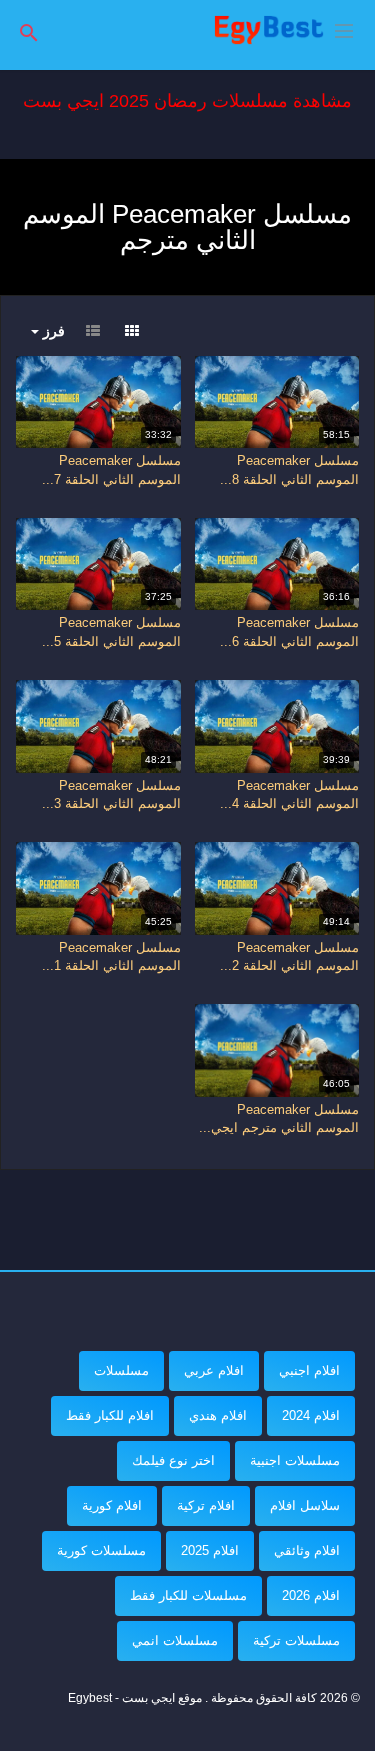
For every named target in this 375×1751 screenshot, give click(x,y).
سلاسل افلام (305, 1505)
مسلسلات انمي (175, 1640)
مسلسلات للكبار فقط (188, 1595)
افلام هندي (218, 1415)
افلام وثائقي (307, 1550)
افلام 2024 (311, 1415)
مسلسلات (121, 1370)
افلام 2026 (311, 1595)
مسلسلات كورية (101, 1550)
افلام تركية (206, 1505)
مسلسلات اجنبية (295, 1460)
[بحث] (29, 31)
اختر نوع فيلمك (173, 1460)
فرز (52, 331)
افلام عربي (214, 1370)
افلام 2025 (210, 1550)
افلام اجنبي (309, 1370)
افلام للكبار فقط (110, 1415)
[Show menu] (344, 29)
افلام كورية (112, 1505)
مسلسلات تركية (296, 1640)
